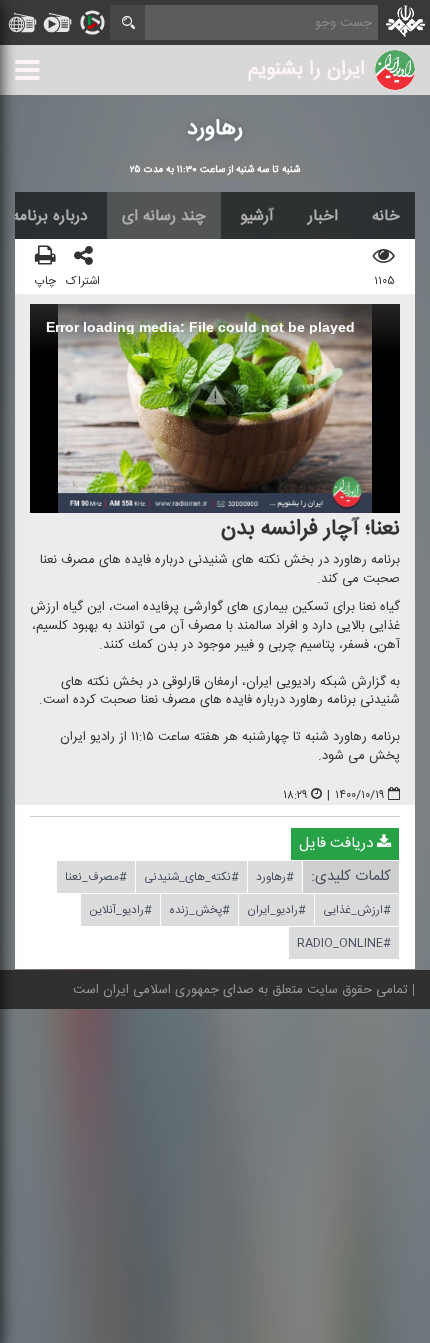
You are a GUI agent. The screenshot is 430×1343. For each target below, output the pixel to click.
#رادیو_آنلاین (120, 911)
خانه (386, 216)
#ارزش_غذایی (357, 911)
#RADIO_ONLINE (344, 944)
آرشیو (257, 216)
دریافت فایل (338, 844)
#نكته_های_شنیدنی (191, 878)
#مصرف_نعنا (96, 878)
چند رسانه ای (164, 216)
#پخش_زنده (199, 911)
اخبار (323, 216)
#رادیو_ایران (276, 911)
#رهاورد (275, 878)
